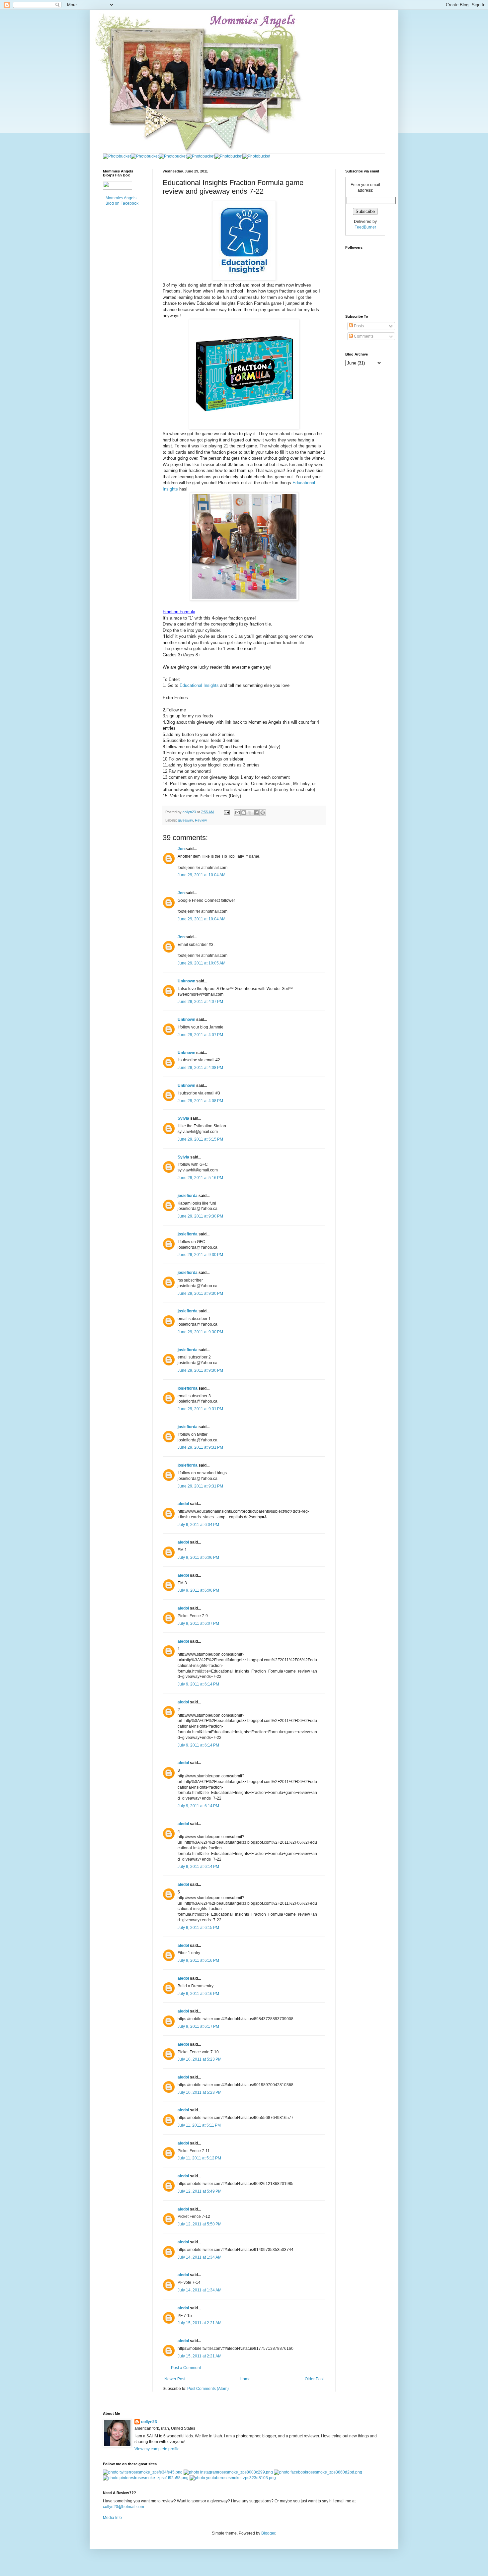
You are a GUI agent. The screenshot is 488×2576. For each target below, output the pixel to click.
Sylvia (183, 1118)
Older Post (314, 2379)
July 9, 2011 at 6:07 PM (198, 1623)
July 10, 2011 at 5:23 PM (200, 2059)
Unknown (186, 981)
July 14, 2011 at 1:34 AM (200, 2257)
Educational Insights (199, 685)
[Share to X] (250, 813)
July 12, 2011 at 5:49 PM (200, 2191)
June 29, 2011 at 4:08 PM (200, 1068)
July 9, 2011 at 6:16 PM (198, 1960)
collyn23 (149, 2422)
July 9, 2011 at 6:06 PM (198, 1557)
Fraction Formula (179, 612)
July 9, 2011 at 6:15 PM (198, 1928)
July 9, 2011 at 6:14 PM (198, 1684)
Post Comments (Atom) (208, 2389)
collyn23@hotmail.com (123, 2507)
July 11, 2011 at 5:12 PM (199, 2158)
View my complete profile (157, 2449)
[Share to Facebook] (256, 813)
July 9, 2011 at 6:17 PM (198, 2026)
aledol (183, 1504)
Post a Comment (186, 2368)
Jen (181, 849)
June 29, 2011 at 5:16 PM (200, 1178)
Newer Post (175, 2379)
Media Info (112, 2518)
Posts (358, 326)
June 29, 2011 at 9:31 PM (200, 1409)
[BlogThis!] (244, 813)
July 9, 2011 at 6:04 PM (198, 1525)
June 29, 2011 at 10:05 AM (202, 963)
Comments (363, 336)
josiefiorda (188, 1196)
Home (245, 2379)
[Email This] (237, 813)
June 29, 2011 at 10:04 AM (202, 875)
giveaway (185, 820)
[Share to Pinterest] (263, 813)
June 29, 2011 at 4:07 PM (200, 1002)
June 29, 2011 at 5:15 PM (200, 1139)
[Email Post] (226, 812)
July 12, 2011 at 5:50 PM (200, 2224)
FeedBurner (365, 227)
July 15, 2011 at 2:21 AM (200, 2323)
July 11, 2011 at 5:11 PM (199, 2125)
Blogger (268, 2533)
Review (201, 820)
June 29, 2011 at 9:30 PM (200, 1216)
